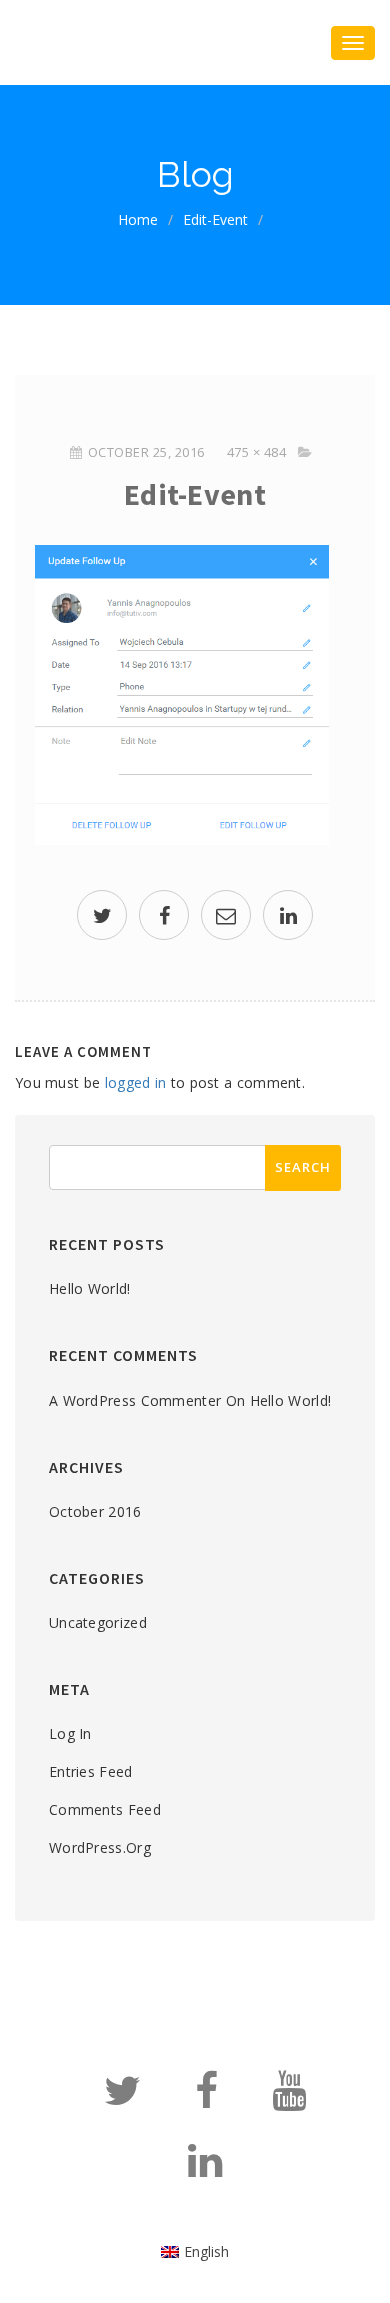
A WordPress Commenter (135, 1400)
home (138, 219)
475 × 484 (257, 452)
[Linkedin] (205, 2169)
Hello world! (90, 1288)
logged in (136, 1082)
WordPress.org (100, 1847)
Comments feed (105, 1809)
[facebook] (164, 917)
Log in (70, 1733)
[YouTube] (289, 2099)
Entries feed (91, 1771)
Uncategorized (98, 1622)
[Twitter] (122, 2099)
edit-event (215, 219)
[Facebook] (206, 2099)
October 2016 (95, 1511)
